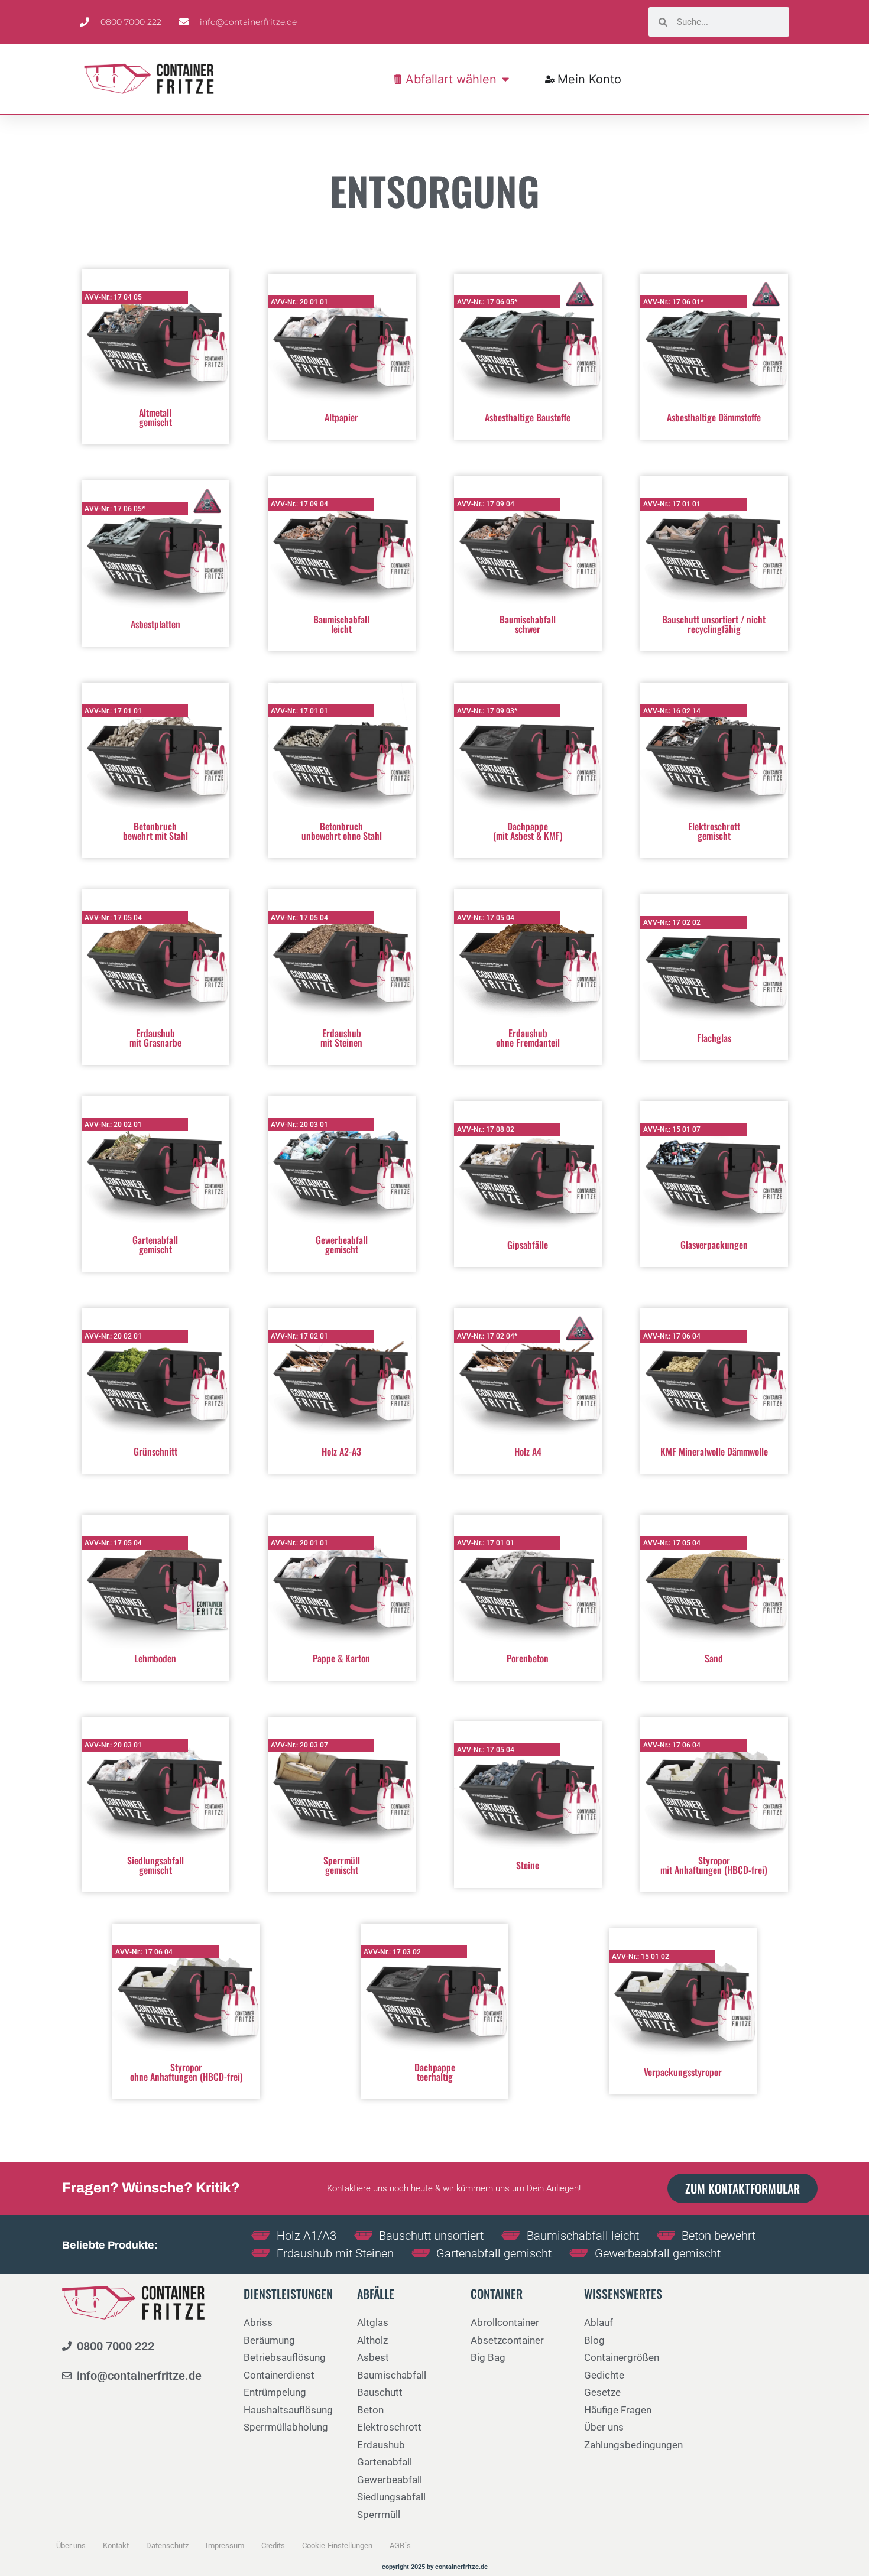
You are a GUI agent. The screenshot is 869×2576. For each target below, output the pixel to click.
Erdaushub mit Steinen (341, 1038)
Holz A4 (528, 1451)
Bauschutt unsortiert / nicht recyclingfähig (714, 624)
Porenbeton (528, 1658)
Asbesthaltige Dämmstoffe (714, 417)
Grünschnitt (155, 1451)
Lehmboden (155, 1658)
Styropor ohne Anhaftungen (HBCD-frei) (187, 2072)
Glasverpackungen (714, 1245)
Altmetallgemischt (155, 417)
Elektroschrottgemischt (714, 831)
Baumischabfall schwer (528, 624)
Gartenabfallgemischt (155, 1245)
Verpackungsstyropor (683, 2072)
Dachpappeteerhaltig (435, 2072)
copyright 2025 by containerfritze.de (435, 2567)
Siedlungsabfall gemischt (155, 1865)
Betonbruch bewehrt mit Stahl (155, 831)
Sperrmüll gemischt (342, 1865)
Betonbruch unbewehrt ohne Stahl (342, 831)
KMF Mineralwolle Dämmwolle (714, 1451)
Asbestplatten (155, 624)
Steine (528, 1865)
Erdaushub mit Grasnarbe (155, 1038)
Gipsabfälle (528, 1245)
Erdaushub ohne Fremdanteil (528, 1038)
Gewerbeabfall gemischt (342, 1245)
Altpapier (341, 417)
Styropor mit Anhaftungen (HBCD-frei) (714, 1865)
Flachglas (714, 1038)
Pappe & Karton (341, 1658)
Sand (714, 1658)
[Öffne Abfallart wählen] (505, 79)
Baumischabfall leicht (341, 624)
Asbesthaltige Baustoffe (528, 417)
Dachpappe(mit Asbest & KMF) (528, 831)
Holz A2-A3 (341, 1451)
